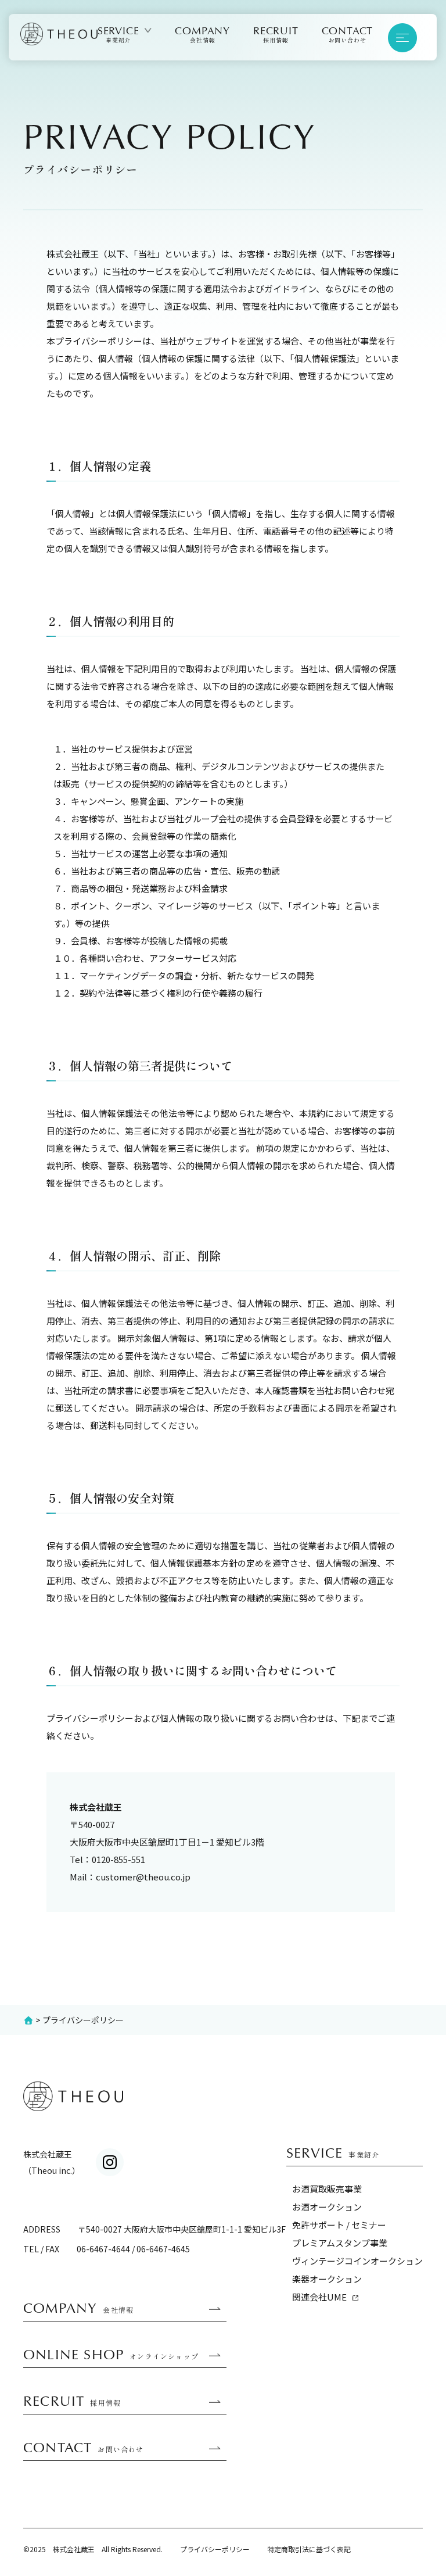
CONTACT (348, 34)
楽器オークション (327, 2279)
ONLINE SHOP (111, 2355)
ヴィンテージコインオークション (357, 2261)
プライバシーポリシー (215, 2549)
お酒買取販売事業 (327, 2189)
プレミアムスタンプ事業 (340, 2243)
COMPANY (203, 34)
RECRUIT (276, 34)
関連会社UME (319, 2297)
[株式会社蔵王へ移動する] (28, 2020)
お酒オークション (327, 2207)
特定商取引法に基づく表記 (309, 2549)
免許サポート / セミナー (339, 2225)
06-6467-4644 (103, 2249)
